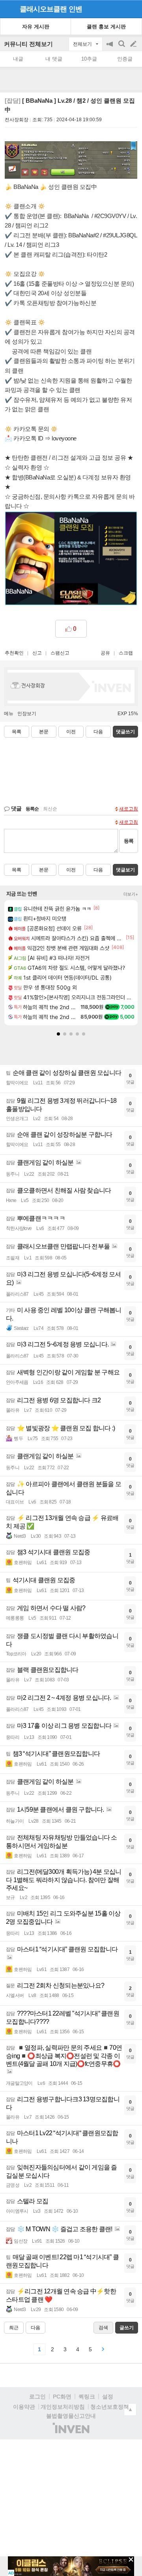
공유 (105, 653)
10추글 (89, 59)
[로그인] (119, 9)
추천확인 (14, 653)
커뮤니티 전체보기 (28, 44)
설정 (108, 2397)
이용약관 (24, 2407)
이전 (71, 732)
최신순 (50, 809)
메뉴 (9, 714)
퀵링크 (87, 2397)
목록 (17, 732)
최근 (14, 2328)
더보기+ (131, 894)
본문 (44, 732)
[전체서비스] (133, 9)
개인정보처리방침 (63, 2407)
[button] (58, 1034)
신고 (37, 653)
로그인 (37, 2397)
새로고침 (129, 809)
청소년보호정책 (110, 2407)
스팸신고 (60, 653)
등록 (129, 841)
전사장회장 (17, 120)
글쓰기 (134, 44)
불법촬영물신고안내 (71, 2416)
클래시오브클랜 (43, 9)
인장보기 (27, 714)
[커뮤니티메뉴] (8, 9)
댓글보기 (125, 870)
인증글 (125, 59)
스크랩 (126, 653)
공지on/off (110, 48)
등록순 (32, 809)
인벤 (75, 9)
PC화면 (62, 2397)
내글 (18, 59)
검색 (122, 48)
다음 (98, 732)
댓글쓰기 (125, 732)
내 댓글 (54, 59)
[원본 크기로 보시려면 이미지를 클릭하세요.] (71, 162)
